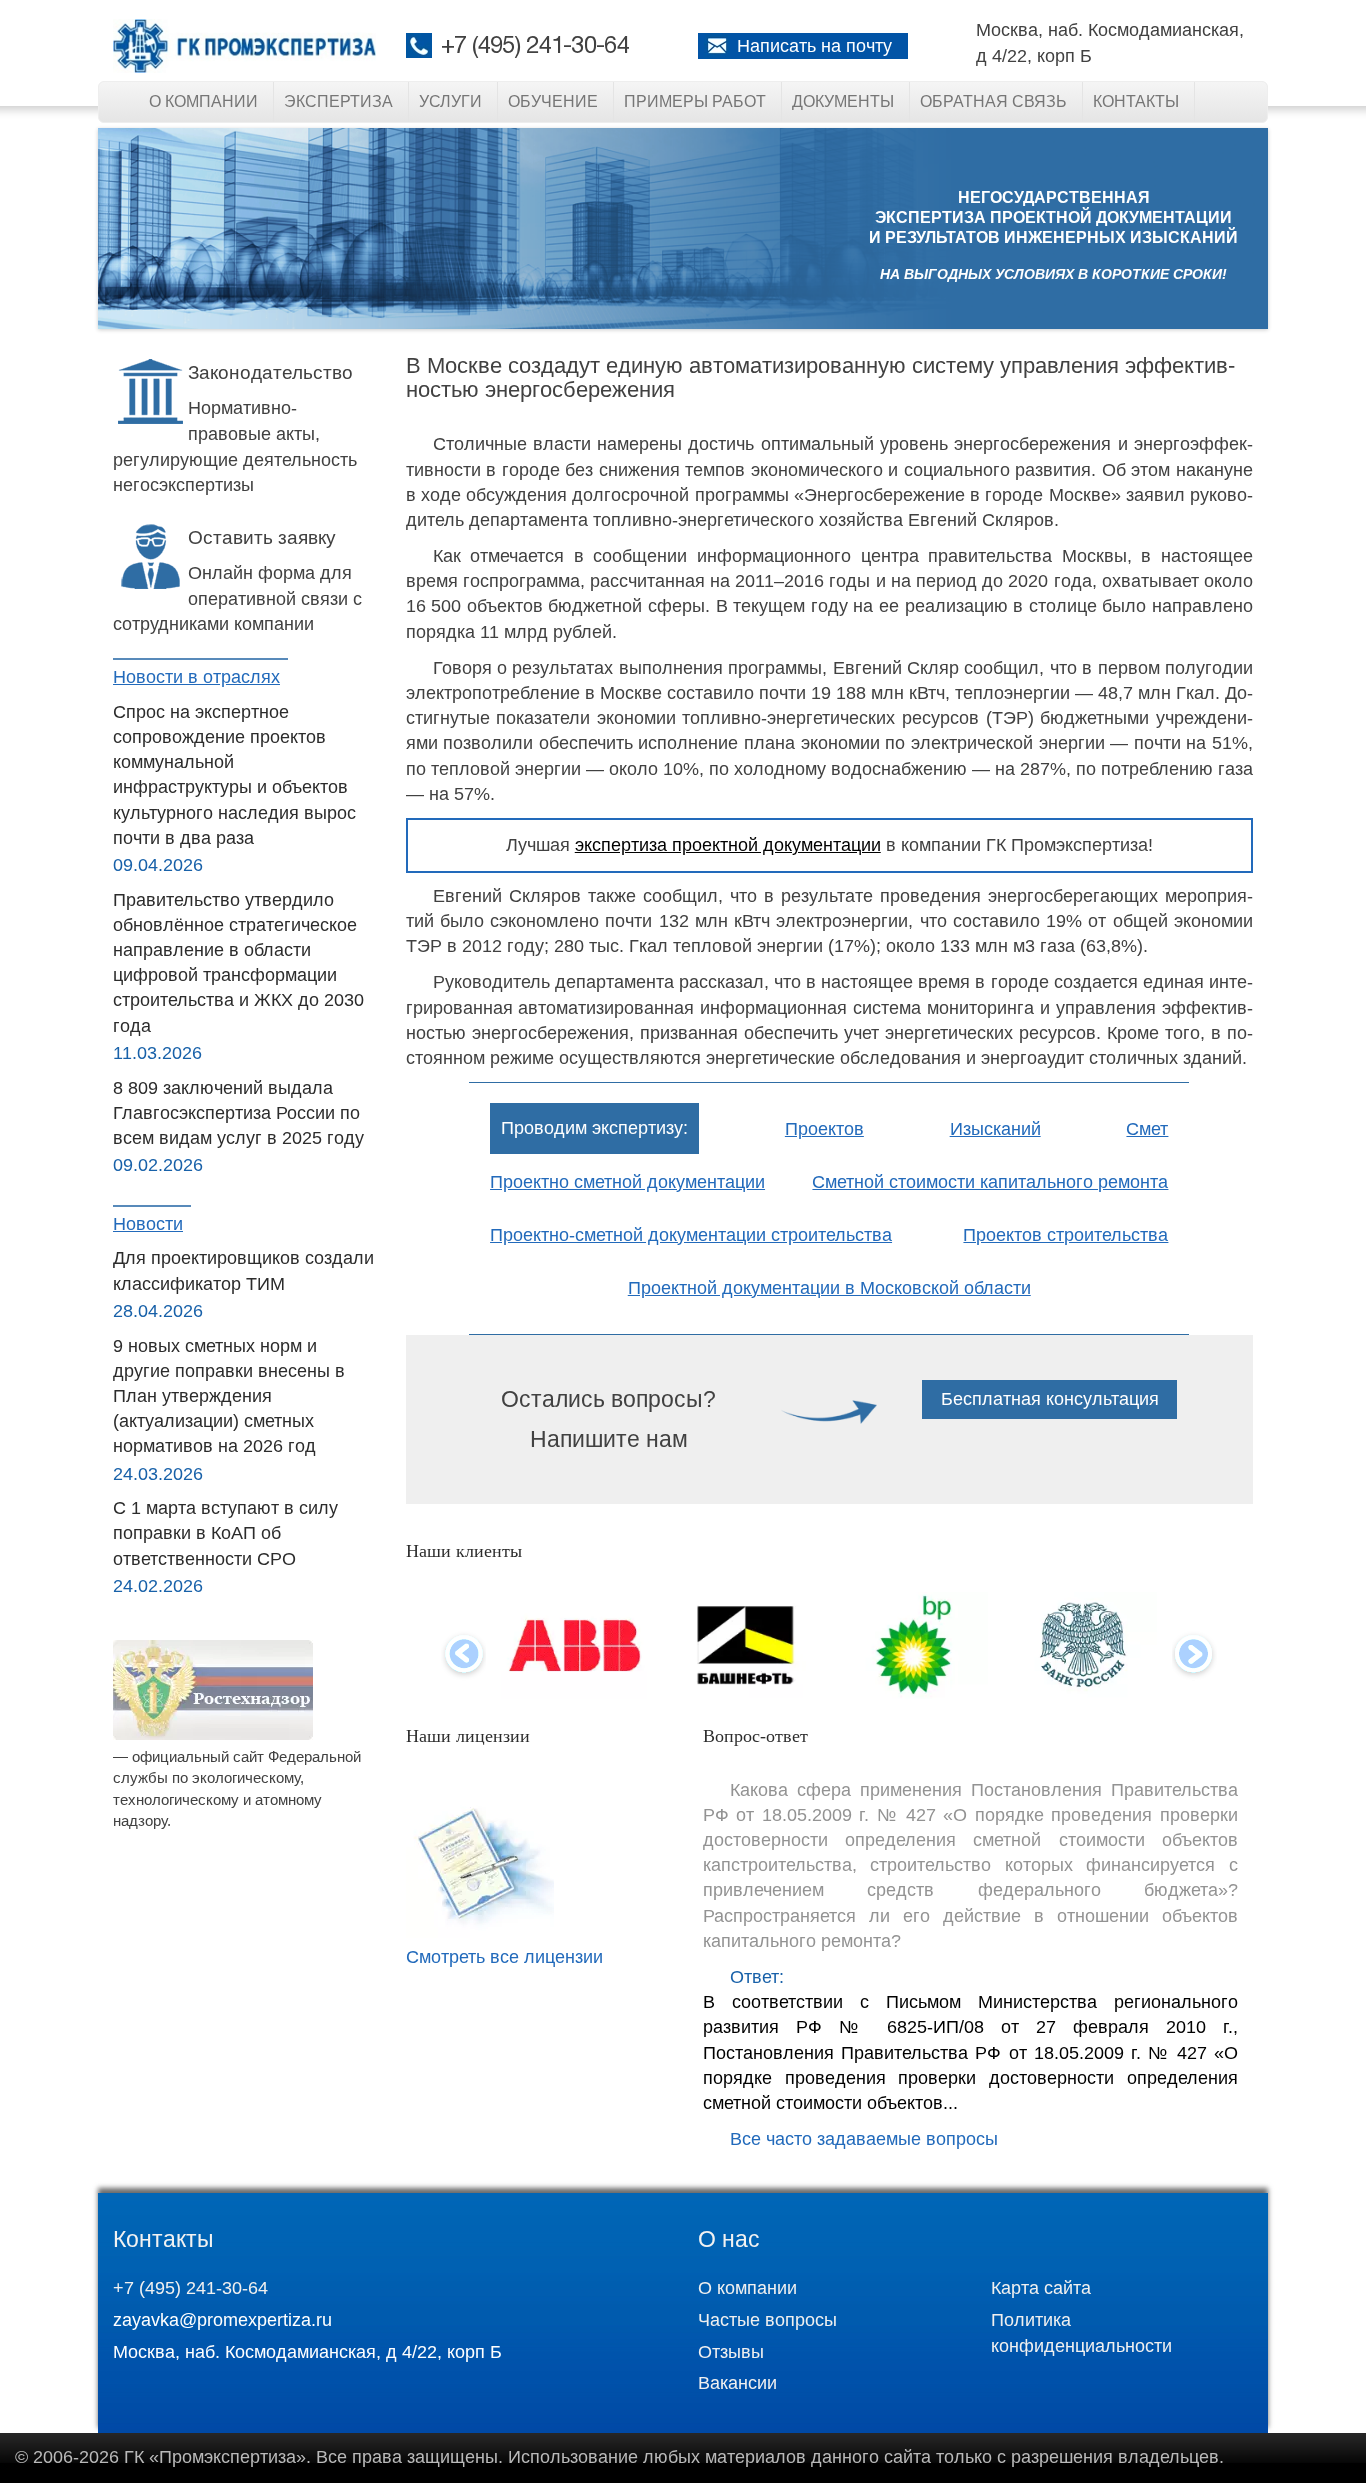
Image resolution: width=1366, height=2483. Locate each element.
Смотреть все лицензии (504, 1957)
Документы (843, 101)
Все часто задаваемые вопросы (864, 2139)
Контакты (1136, 101)
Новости (148, 1224)
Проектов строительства (1065, 1235)
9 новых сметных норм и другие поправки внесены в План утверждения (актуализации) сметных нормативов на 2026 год (229, 1396)
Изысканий (995, 1129)
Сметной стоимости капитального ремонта (990, 1182)
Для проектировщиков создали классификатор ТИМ (243, 1270)
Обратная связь (993, 101)
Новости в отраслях (196, 677)
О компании (203, 101)
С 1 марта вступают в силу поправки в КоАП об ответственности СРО (225, 1533)
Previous (463, 1656)
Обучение (553, 101)
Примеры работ (695, 101)
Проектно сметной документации (627, 1182)
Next (1194, 1656)
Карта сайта (1041, 2288)
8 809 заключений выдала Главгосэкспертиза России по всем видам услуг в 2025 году (238, 1113)
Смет (1147, 1129)
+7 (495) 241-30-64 (535, 47)
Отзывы (731, 2352)
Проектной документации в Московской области (829, 1288)
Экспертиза (338, 101)
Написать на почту (814, 46)
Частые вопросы (767, 2320)
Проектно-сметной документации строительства (691, 1235)
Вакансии (737, 2383)
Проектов (824, 1129)
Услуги (450, 101)
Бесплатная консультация (1050, 1399)
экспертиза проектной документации (728, 845)
